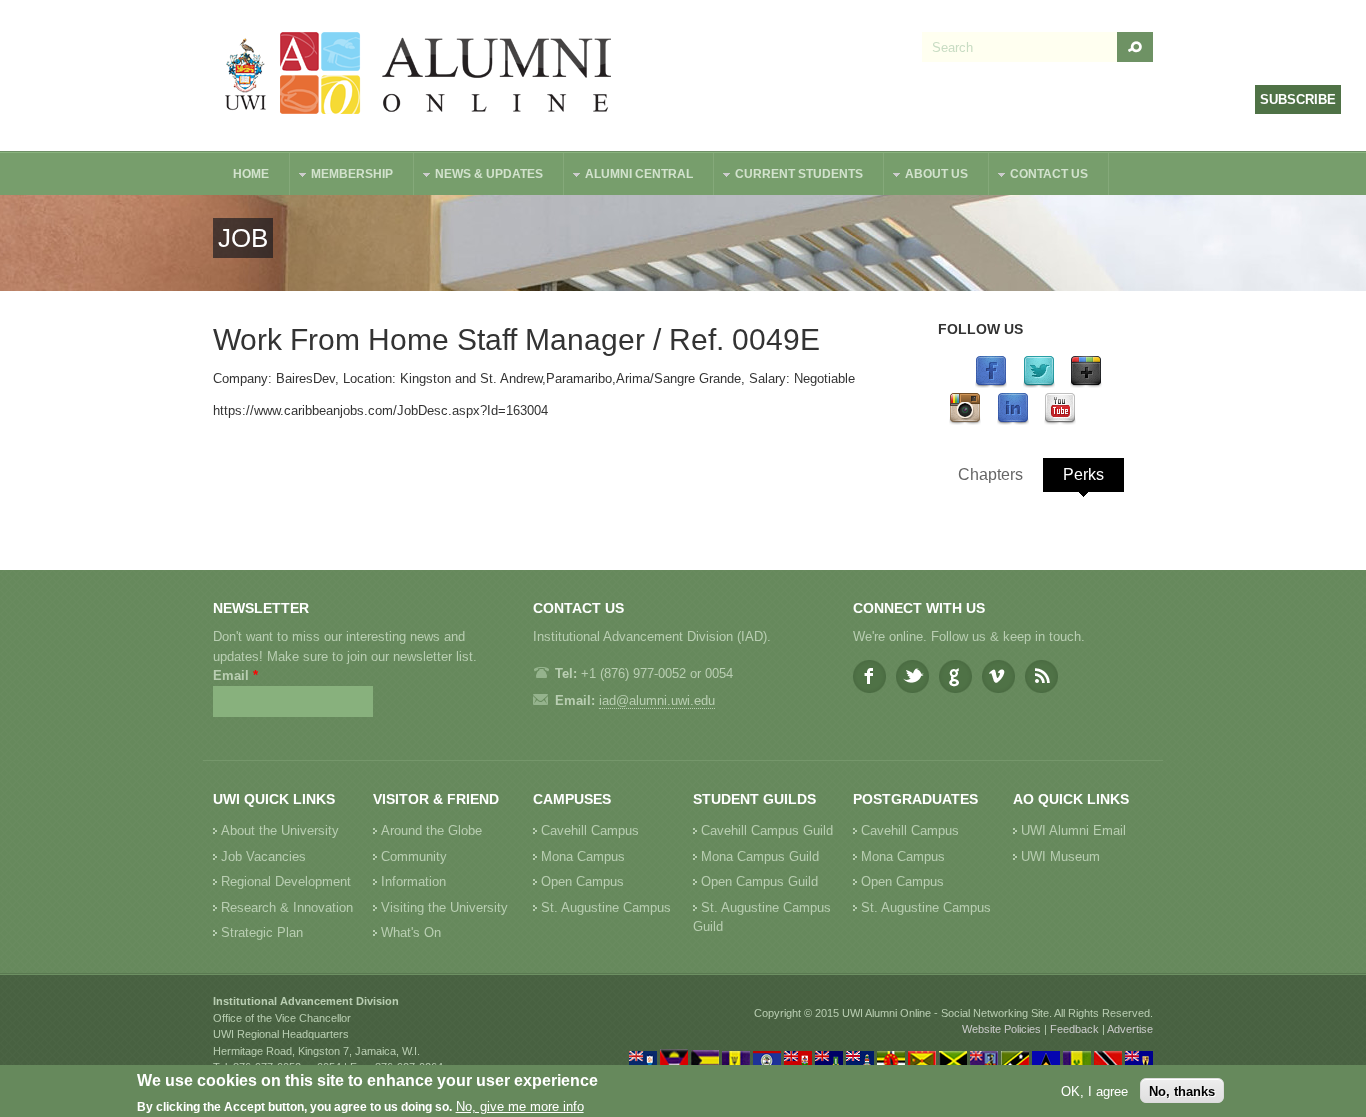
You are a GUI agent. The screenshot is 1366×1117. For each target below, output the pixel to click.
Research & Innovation (287, 907)
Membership (342, 176)
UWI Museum (1060, 856)
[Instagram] (965, 420)
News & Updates (479, 176)
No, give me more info (520, 1107)
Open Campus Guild (759, 881)
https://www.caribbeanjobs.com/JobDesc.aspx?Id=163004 (380, 410)
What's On (411, 932)
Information (413, 881)
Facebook (869, 676)
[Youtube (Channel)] (1060, 420)
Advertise (1130, 1029)
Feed (1041, 676)
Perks (1083, 474)
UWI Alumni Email (1073, 830)
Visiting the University (444, 907)
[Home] (419, 75)
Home (251, 174)
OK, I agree (1094, 1090)
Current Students (789, 176)
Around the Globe (431, 830)
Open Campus (582, 881)
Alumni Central (629, 176)
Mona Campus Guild (760, 856)
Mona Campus (583, 856)
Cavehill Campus (590, 830)
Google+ (955, 676)
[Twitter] (1039, 383)
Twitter (912, 676)
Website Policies (1001, 1029)
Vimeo (998, 676)
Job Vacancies (263, 856)
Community (414, 856)
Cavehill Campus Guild (767, 830)
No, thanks (1182, 1090)
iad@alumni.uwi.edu (657, 700)
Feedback (1074, 1029)
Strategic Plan (262, 932)
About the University (280, 830)
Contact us (1039, 176)
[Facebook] (991, 383)
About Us (926, 176)
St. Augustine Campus (606, 907)
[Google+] (1086, 383)
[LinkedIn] (1013, 420)
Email (235, 675)
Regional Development (286, 881)
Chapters (990, 474)
